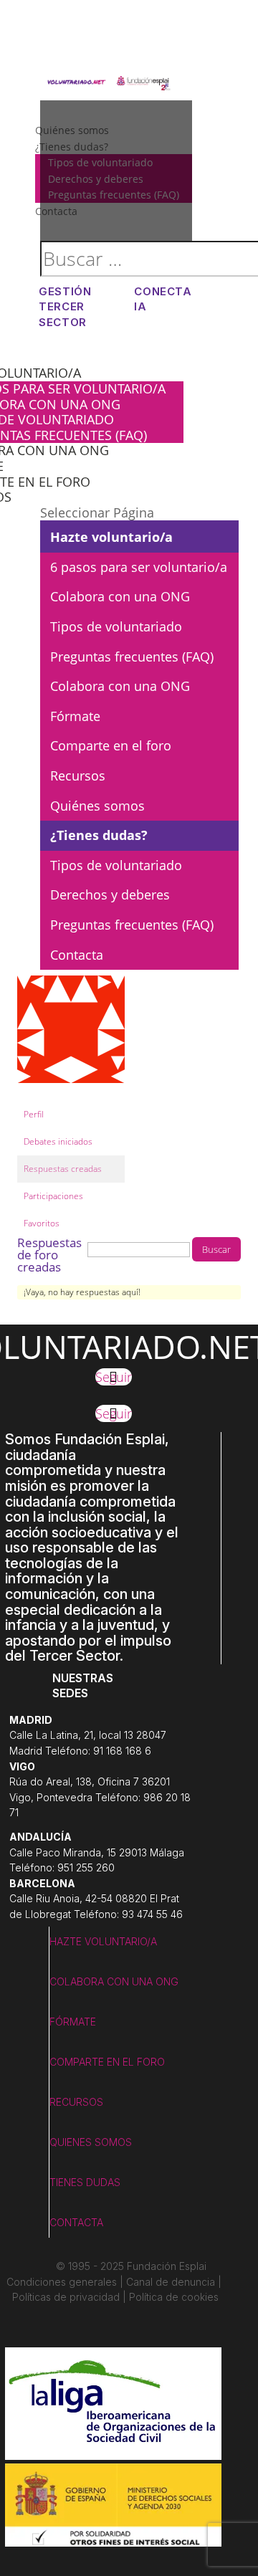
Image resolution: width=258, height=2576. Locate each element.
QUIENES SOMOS (91, 2142)
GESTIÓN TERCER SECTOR (65, 307)
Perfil (34, 1114)
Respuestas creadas (63, 1169)
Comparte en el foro (111, 745)
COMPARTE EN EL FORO (107, 2062)
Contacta (77, 955)
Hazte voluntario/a (111, 537)
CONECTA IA (163, 299)
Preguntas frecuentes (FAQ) (132, 657)
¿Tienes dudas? (99, 835)
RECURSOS (76, 2102)
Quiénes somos (97, 806)
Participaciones (53, 1196)
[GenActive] (71, 1094)
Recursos (78, 776)
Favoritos (42, 1223)
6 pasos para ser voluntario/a (139, 567)
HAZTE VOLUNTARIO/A (103, 1941)
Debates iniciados (58, 1141)
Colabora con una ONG (120, 596)
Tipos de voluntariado (116, 626)
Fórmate (75, 716)
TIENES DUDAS (85, 2182)
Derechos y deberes (110, 895)
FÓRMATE (73, 2022)
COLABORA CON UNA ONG (114, 1981)
